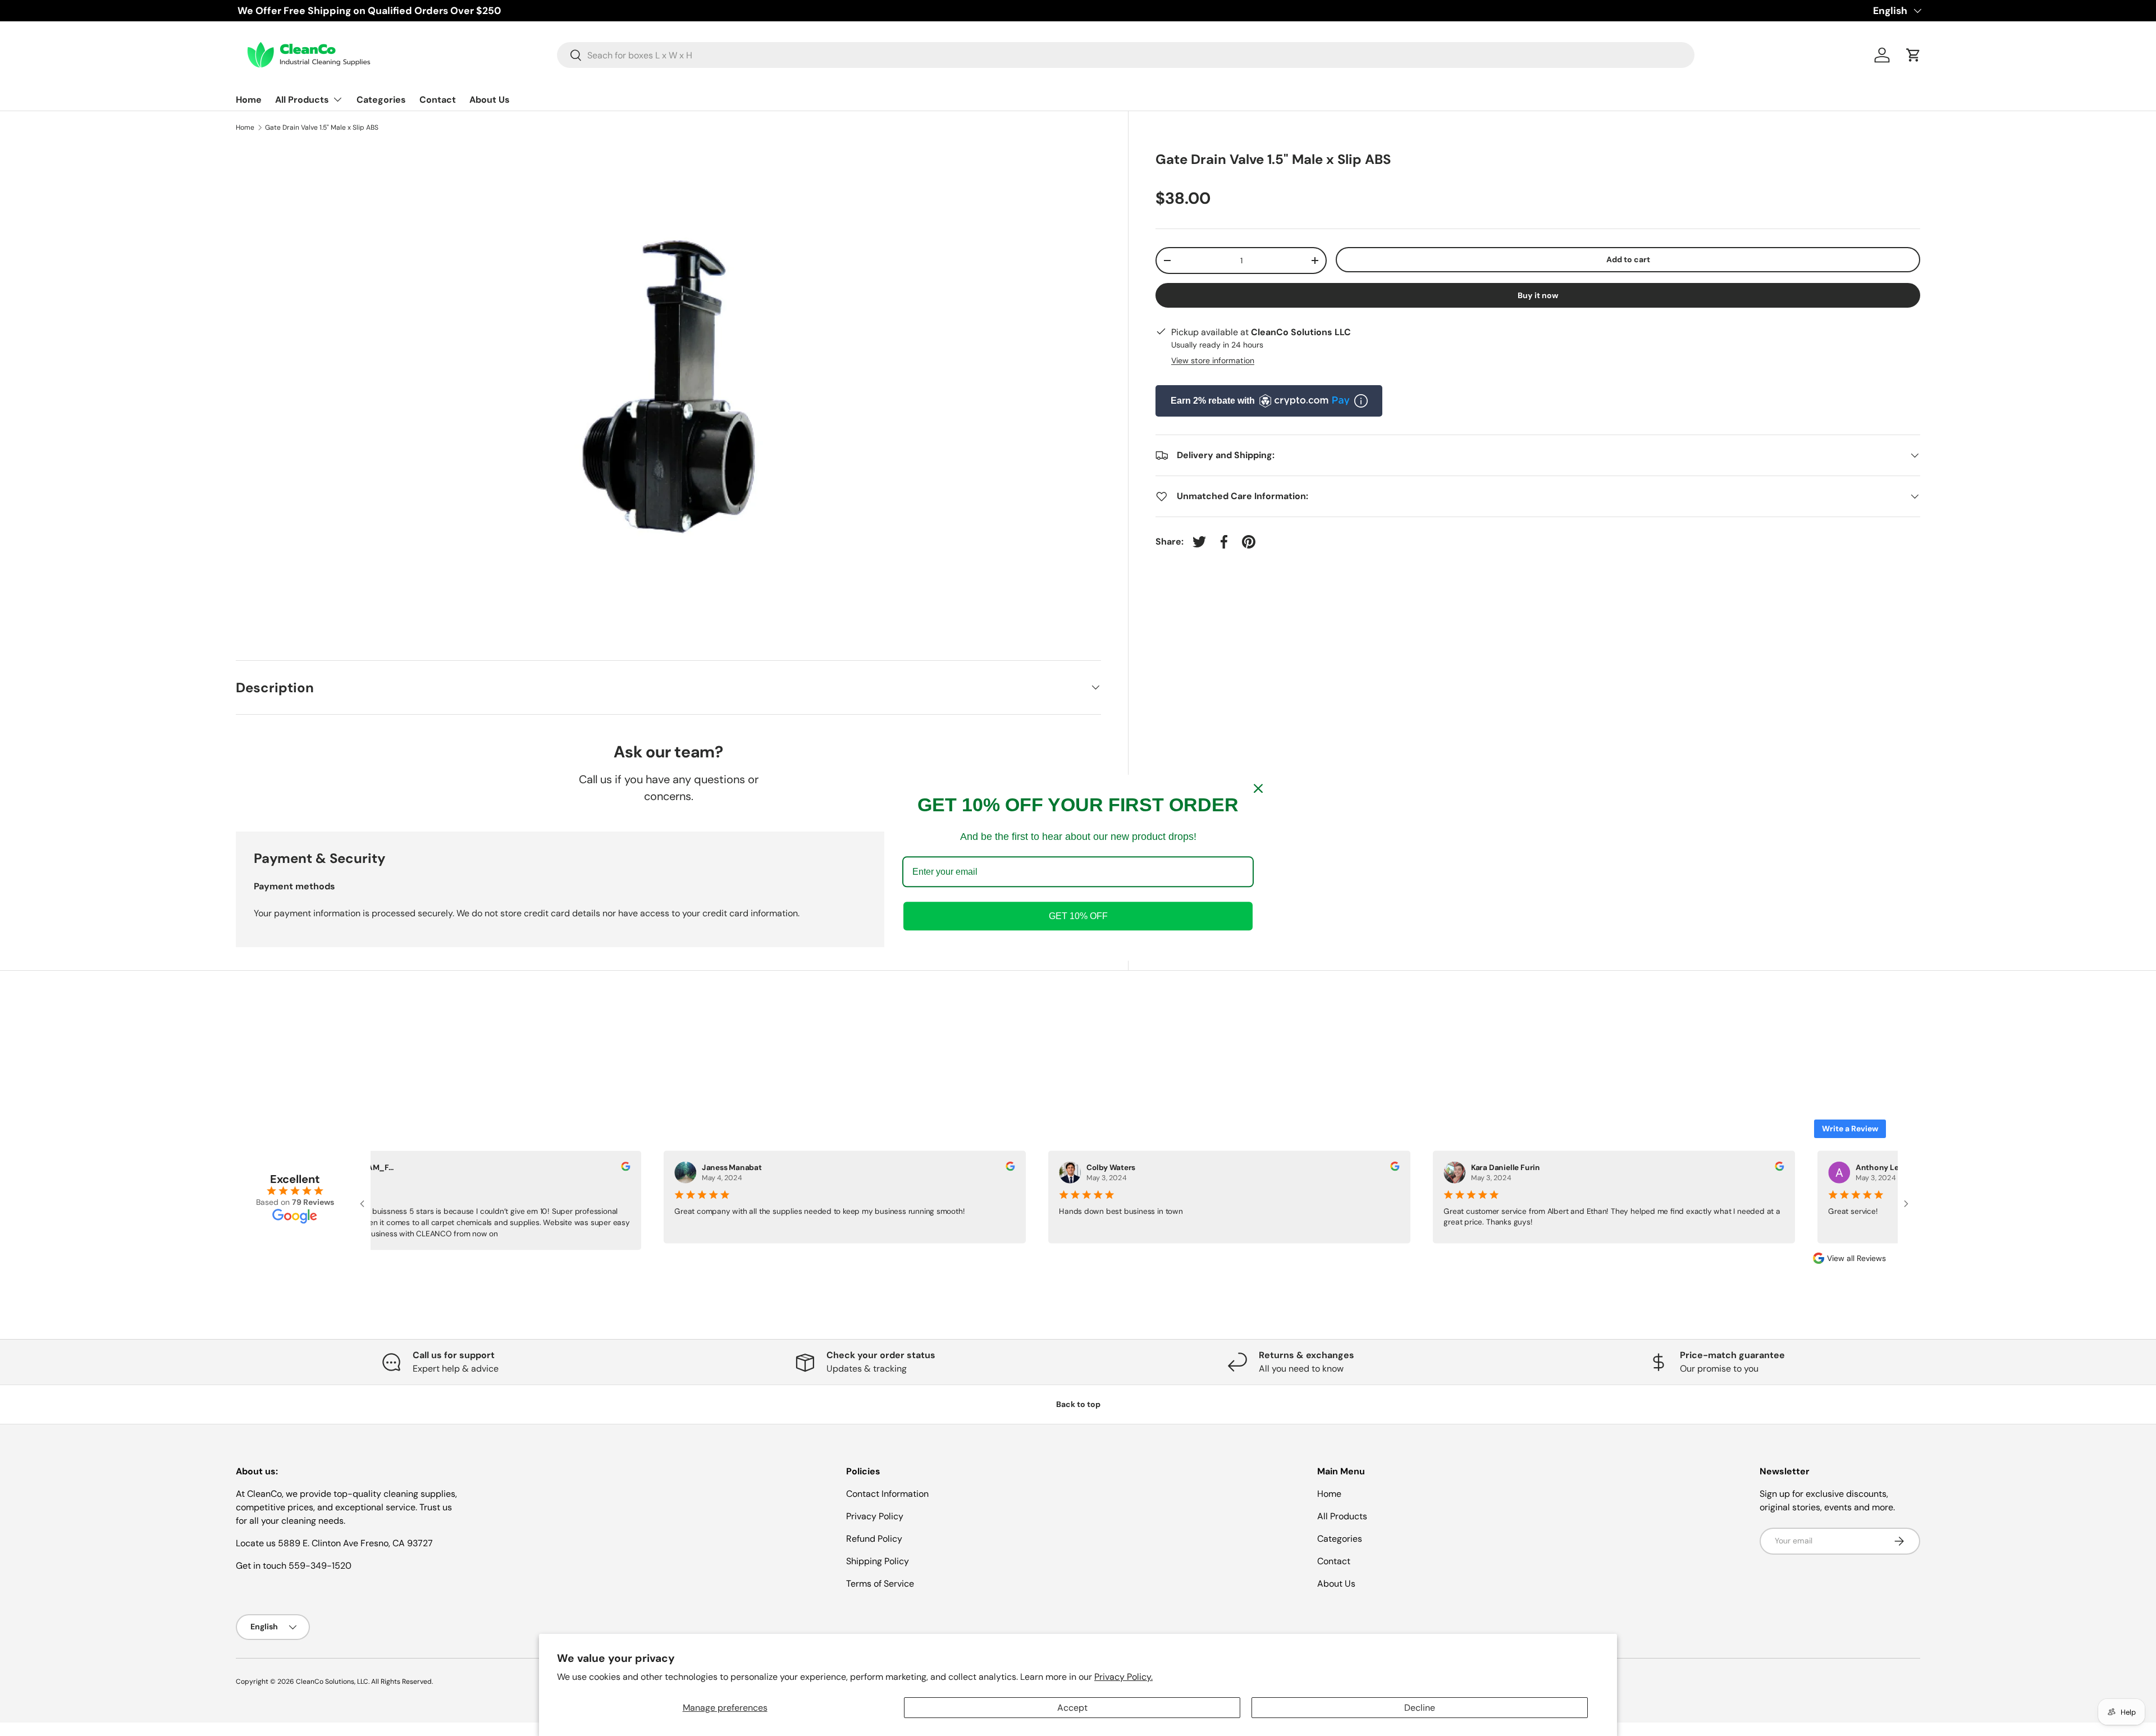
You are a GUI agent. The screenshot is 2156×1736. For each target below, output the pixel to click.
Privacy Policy (875, 1516)
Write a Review (1850, 1129)
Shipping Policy (878, 1561)
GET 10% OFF (1078, 917)
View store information (1213, 360)
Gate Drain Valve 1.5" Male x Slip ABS (322, 127)
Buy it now (1538, 295)
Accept (1072, 1708)
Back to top (1078, 1404)
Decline (1420, 1708)
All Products (302, 100)
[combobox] (1126, 55)
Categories (381, 100)
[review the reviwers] (620, 1168)
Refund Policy (874, 1539)
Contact (438, 100)
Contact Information (887, 1494)
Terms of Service (880, 1584)
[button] (1913, 55)
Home (249, 100)
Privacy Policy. (1123, 1677)
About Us (490, 100)
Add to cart (1628, 259)
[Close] (1258, 788)
